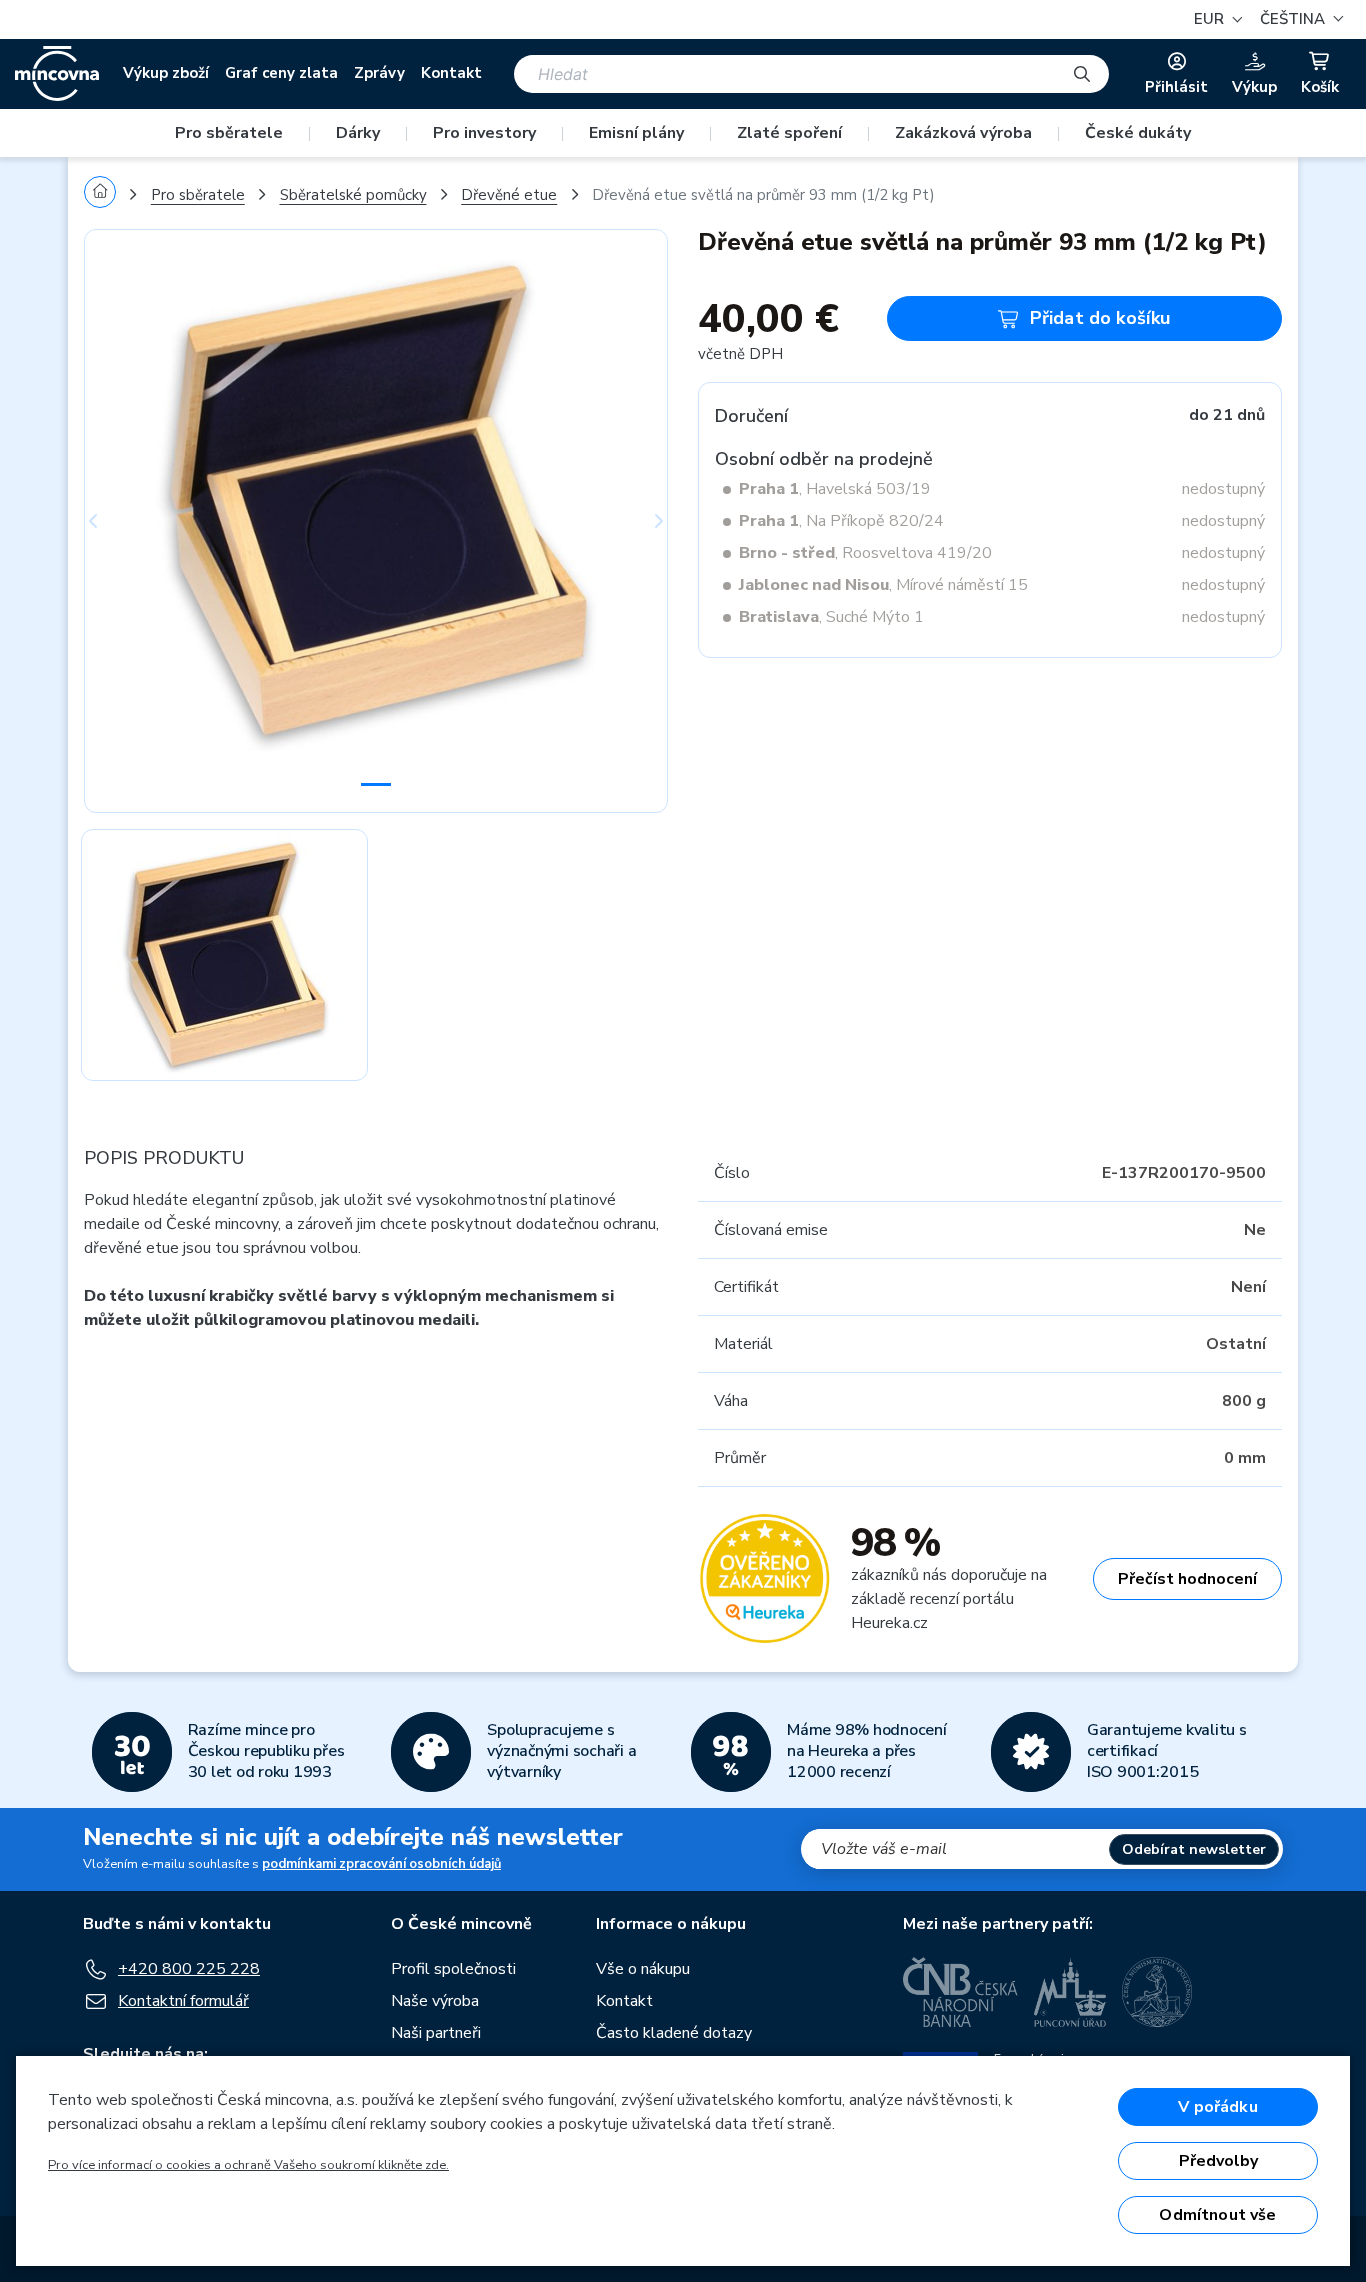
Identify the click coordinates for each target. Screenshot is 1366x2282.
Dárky (358, 133)
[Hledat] (1082, 74)
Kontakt (451, 73)
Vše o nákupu (643, 1969)
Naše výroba (435, 2001)
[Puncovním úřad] (1070, 1992)
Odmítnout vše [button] (1217, 2215)
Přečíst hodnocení (1187, 1579)
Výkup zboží (166, 73)
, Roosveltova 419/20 (865, 553)
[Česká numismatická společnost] (1158, 1992)
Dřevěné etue (509, 195)
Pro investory (484, 133)
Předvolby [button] (1218, 2161)
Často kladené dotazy (674, 2033)
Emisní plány (636, 133)
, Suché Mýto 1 (831, 617)
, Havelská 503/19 (835, 489)
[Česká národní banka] (960, 1992)
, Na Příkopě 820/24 (841, 521)
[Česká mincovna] (57, 74)
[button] (1299, 19)
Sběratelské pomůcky (353, 195)
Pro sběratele (229, 133)
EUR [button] (1211, 19)
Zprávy (379, 73)
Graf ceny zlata (281, 73)
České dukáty (1138, 133)
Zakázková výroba (963, 133)
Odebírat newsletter (1194, 1849)
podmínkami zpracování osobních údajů (381, 1864)
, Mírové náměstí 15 (883, 585)
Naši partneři (436, 2033)
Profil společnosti (453, 1969)
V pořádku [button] (1217, 2107)
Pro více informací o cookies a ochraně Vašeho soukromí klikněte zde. (248, 2165)
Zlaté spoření (789, 133)
